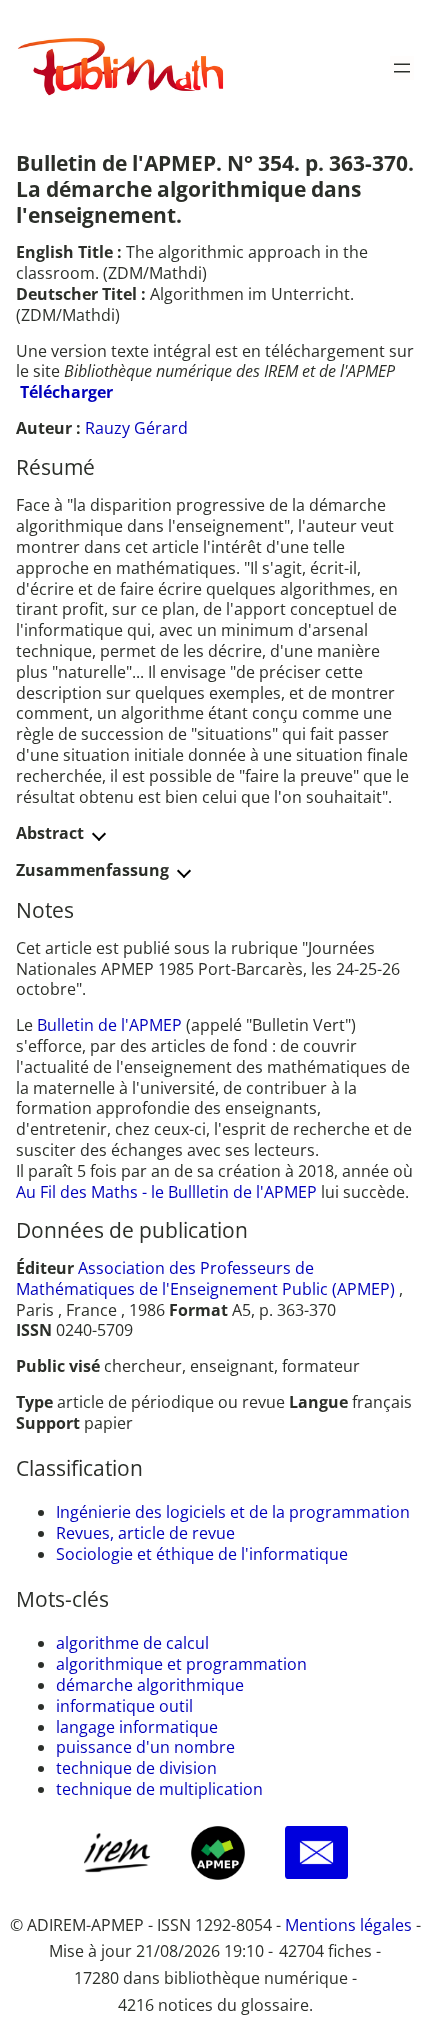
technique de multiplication (159, 1789)
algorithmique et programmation (181, 1664)
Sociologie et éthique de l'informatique (202, 1554)
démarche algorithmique (150, 1685)
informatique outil (124, 1706)
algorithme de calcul (132, 1643)
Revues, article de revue (145, 1533)
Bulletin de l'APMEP (109, 1025)
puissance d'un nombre (145, 1747)
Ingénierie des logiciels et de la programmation (233, 1512)
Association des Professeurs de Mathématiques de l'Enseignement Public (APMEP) (205, 1278)
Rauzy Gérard (136, 428)
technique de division (136, 1768)
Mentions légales (348, 1925)
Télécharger (66, 392)
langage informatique (137, 1727)
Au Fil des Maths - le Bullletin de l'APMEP (166, 1192)
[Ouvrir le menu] (402, 68)
